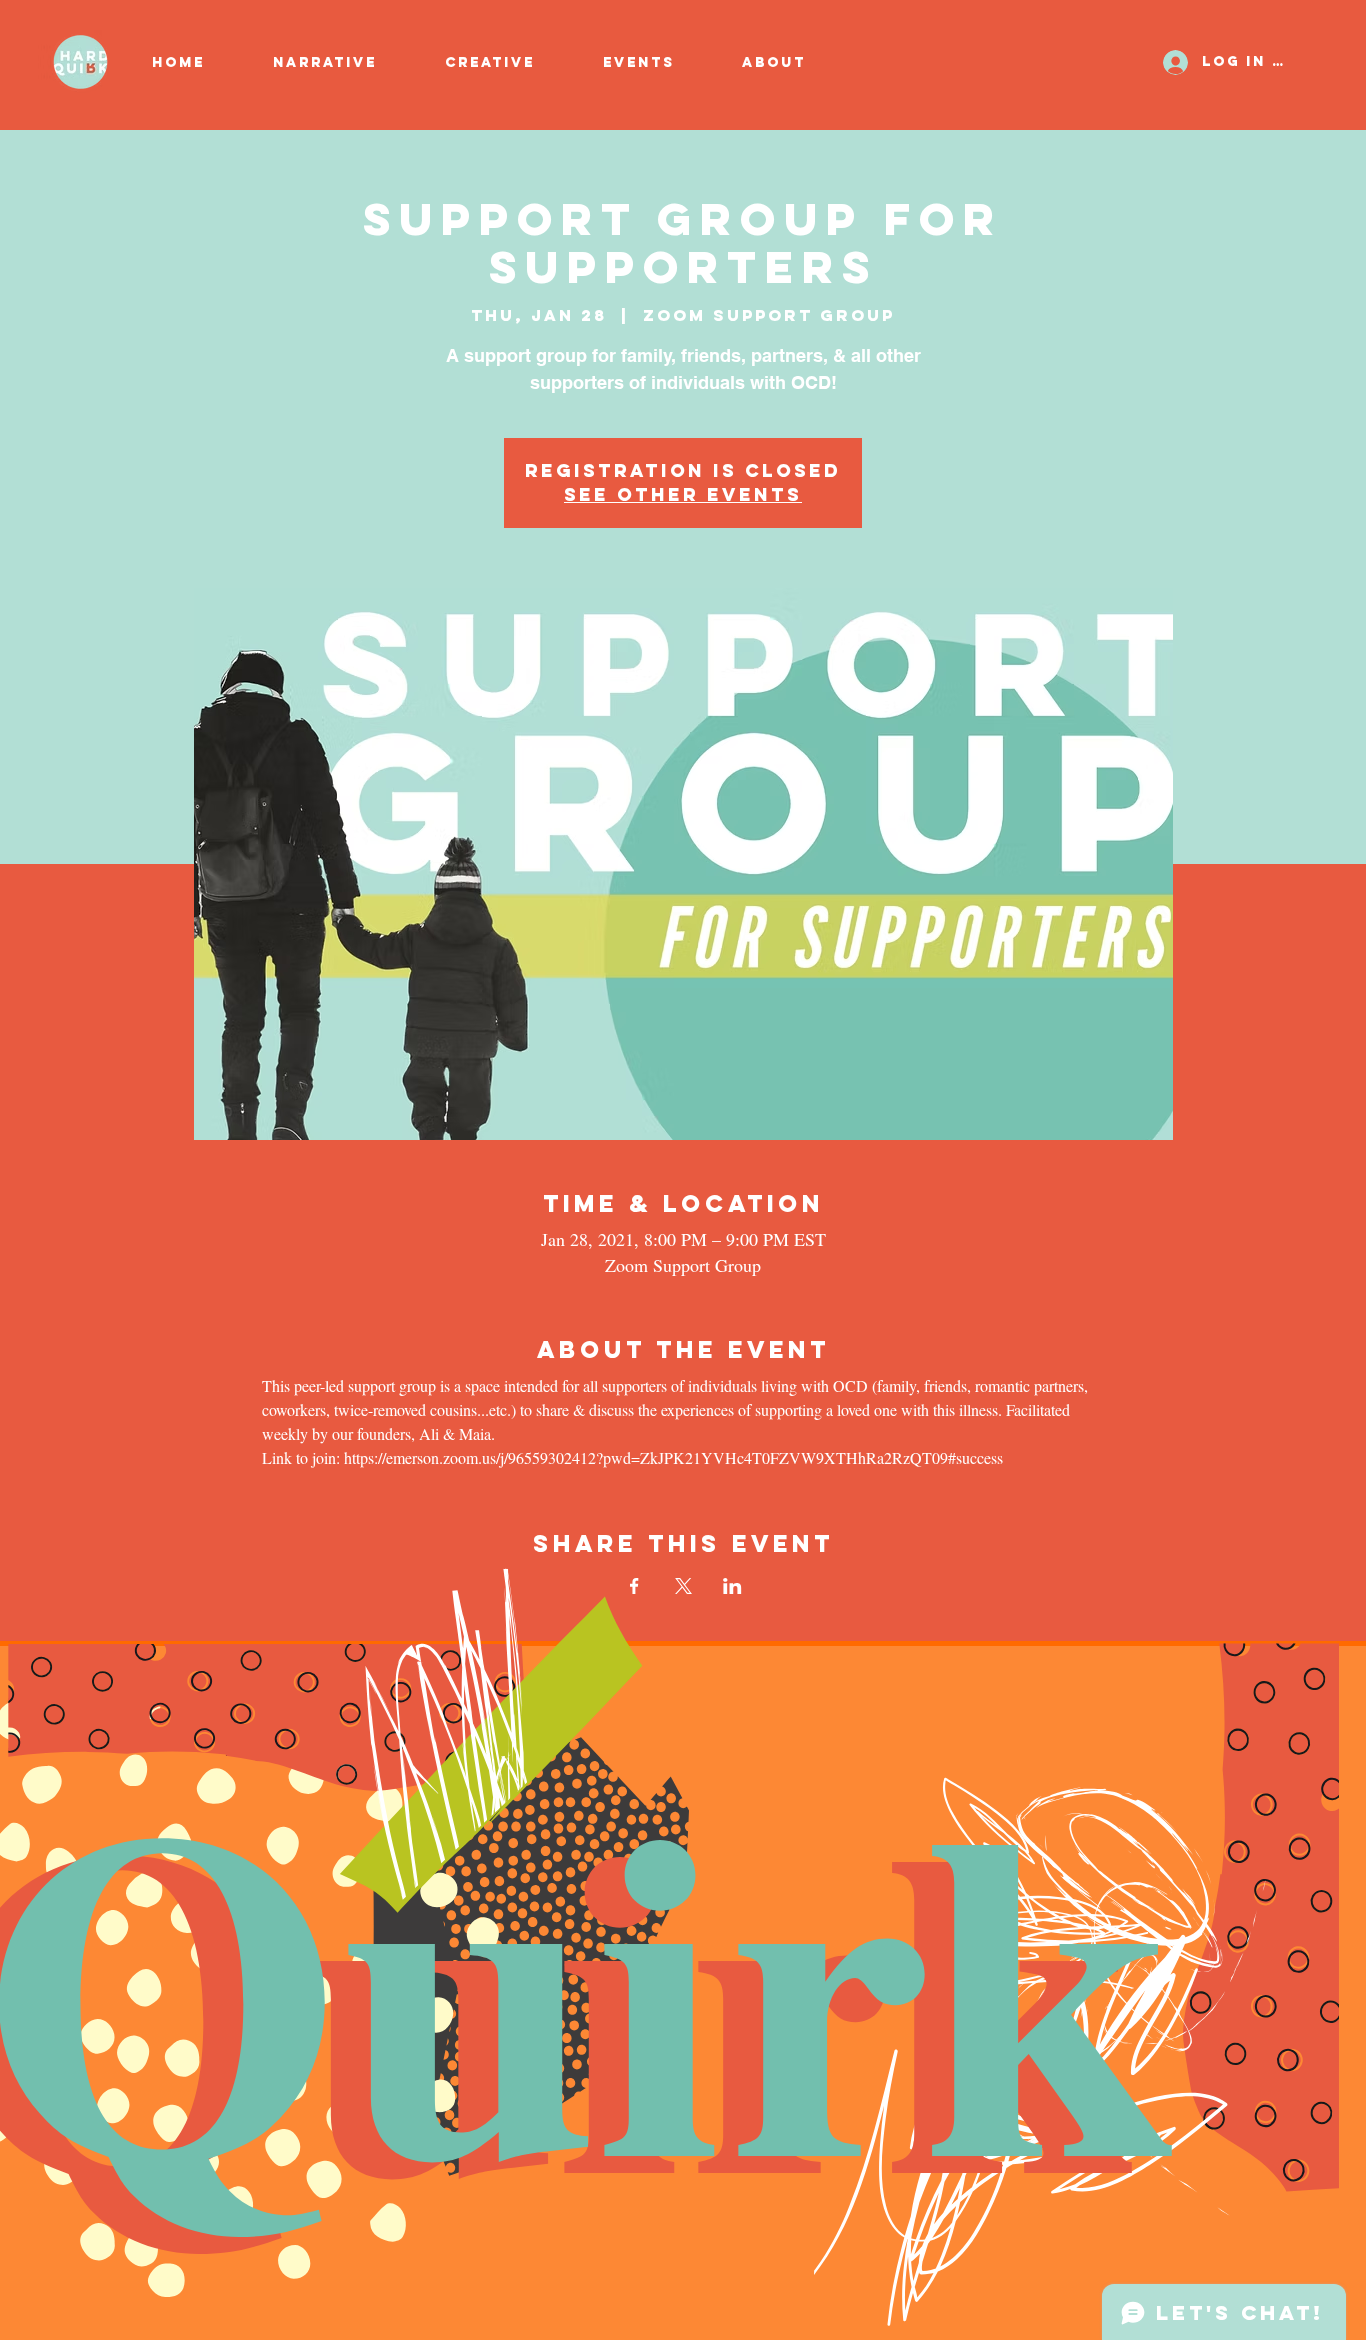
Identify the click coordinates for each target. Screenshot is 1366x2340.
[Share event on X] (683, 1586)
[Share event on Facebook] (634, 1586)
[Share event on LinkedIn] (732, 1586)
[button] (509, 63)
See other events (683, 494)
